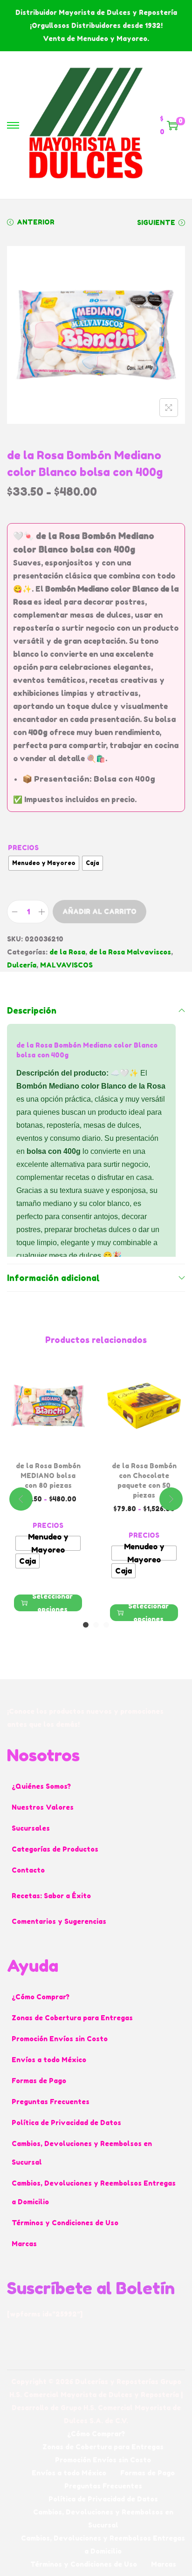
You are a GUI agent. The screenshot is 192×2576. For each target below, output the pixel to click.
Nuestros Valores (43, 1807)
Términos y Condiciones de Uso (65, 2223)
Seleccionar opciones (52, 1603)
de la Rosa (67, 952)
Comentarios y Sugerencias (59, 1921)
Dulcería (22, 965)
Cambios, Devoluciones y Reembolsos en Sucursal (82, 2153)
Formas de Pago (39, 2081)
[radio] (44, 863)
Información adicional (53, 1278)
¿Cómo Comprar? (41, 1997)
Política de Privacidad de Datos (66, 2123)
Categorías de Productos (55, 1849)
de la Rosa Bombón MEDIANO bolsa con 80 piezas (48, 1475)
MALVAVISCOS (66, 965)
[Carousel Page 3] (106, 1625)
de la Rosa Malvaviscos (130, 952)
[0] (172, 125)
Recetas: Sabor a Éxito (51, 1896)
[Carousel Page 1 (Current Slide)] (86, 1625)
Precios (23, 848)
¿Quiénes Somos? (41, 1786)
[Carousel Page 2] (96, 1625)
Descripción (32, 1010)
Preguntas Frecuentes (51, 2102)
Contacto (28, 1870)
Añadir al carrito (99, 911)
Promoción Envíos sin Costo (60, 2039)
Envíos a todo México (49, 2060)
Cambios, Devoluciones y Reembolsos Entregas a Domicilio (94, 2192)
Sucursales (31, 1828)
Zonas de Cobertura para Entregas (72, 2018)
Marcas (24, 2244)
